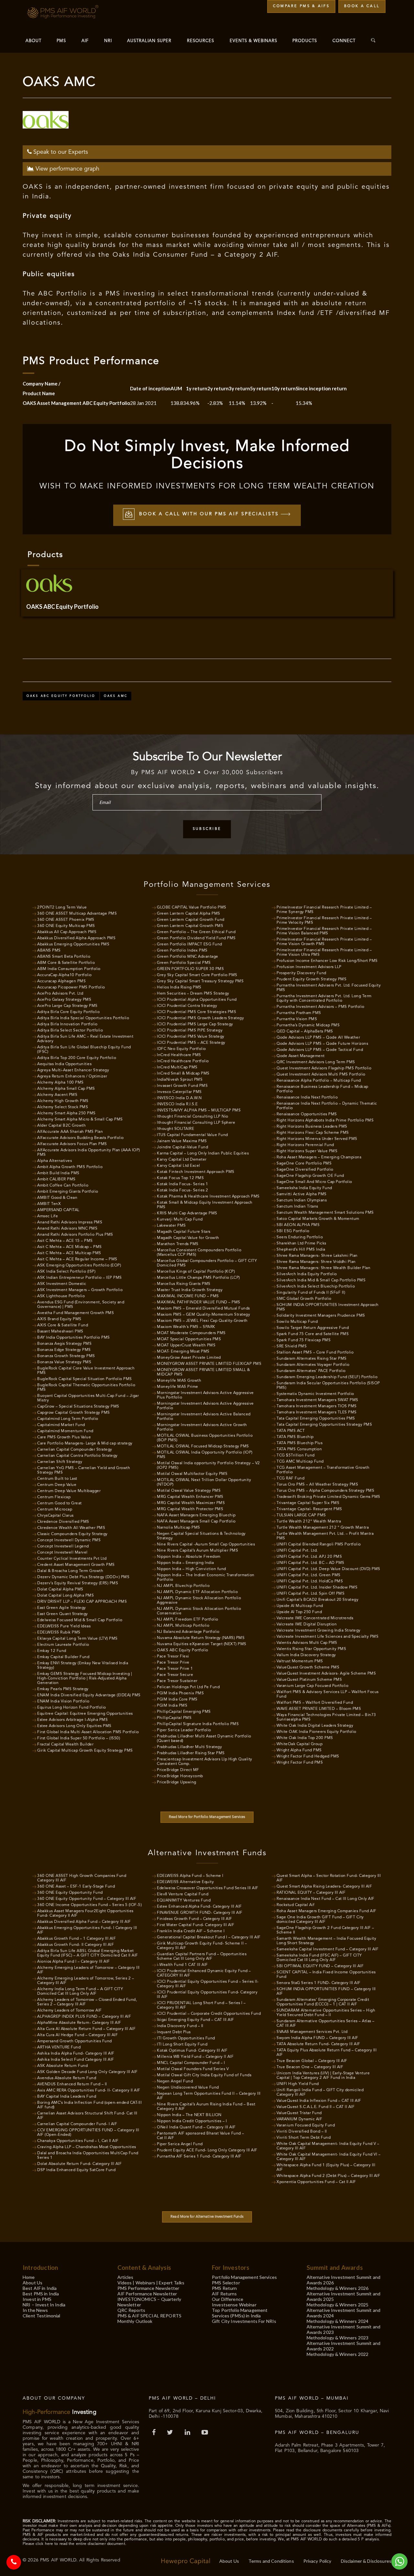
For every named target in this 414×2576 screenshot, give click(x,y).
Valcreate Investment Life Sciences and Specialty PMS (327, 1637)
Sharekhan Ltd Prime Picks (301, 1243)
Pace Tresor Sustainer (177, 1681)
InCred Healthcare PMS (179, 1055)
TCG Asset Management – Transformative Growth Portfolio (323, 1470)
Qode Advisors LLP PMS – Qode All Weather (318, 1038)
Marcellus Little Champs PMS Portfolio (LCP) (198, 1278)
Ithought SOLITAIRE (175, 1129)
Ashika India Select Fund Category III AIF (76, 2060)
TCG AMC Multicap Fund (300, 1462)
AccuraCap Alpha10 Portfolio (65, 975)
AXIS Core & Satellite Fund (63, 1325)
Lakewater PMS (171, 1226)
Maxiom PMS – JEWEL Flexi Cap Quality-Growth (202, 1321)
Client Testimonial (42, 2316)
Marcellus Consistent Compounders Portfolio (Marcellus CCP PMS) (199, 1253)
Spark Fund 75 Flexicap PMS (304, 1340)
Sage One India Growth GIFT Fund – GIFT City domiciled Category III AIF (320, 1920)
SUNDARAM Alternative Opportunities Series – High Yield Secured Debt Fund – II (326, 2013)
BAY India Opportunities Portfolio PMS (74, 1338)
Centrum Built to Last (57, 1479)
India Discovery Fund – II (180, 2026)
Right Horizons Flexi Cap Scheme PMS (313, 1133)
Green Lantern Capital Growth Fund (191, 920)
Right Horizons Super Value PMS (307, 1151)
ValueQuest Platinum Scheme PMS (309, 1680)
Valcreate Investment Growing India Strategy (319, 1631)
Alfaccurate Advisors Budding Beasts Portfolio (81, 1138)
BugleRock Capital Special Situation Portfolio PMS (85, 1379)
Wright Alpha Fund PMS (299, 1750)
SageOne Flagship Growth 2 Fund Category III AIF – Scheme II (325, 1930)
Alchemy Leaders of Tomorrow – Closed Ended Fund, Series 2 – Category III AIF (87, 2002)
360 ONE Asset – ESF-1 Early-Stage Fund (76, 1887)
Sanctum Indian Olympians (302, 1200)
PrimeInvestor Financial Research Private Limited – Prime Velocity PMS (324, 920)
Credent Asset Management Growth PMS (76, 1565)
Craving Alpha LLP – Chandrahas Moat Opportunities (87, 2147)
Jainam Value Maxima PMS (182, 1141)
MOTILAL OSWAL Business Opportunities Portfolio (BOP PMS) (205, 1438)
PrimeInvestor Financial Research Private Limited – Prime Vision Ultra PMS (324, 953)
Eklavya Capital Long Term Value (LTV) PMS (77, 1639)
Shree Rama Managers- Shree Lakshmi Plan (317, 1256)
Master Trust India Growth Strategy (190, 1290)
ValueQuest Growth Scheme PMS (308, 1667)
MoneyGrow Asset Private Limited (189, 1358)
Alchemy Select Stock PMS (63, 1107)
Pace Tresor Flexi (173, 1656)
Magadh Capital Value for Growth (188, 1238)
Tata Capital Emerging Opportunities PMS (316, 1419)
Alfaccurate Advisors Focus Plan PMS (72, 1144)
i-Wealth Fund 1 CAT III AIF (182, 1965)
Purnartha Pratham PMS (299, 1013)
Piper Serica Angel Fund (180, 2144)
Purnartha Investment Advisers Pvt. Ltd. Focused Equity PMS (329, 988)
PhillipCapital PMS (174, 1718)
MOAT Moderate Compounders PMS (191, 1333)
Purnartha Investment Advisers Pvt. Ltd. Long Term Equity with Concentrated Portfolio (324, 998)
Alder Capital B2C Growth (61, 1126)
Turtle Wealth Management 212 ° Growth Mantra (323, 1528)
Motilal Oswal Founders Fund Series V (193, 2069)
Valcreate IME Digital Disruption (307, 1624)
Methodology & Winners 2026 (338, 2288)
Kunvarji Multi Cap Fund (180, 1220)
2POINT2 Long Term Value (62, 908)
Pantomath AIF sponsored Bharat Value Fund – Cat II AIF (201, 2136)
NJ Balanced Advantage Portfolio (188, 1632)
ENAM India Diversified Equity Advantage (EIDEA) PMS (89, 1695)
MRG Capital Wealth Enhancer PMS (190, 1497)
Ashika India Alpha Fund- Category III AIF (76, 2054)
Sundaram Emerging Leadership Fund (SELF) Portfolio (327, 1377)
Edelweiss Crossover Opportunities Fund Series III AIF (208, 1888)
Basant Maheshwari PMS (60, 1332)
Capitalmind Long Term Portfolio (68, 1419)
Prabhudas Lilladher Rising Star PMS (191, 1753)
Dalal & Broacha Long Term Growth (70, 1571)
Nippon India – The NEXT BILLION (189, 2115)
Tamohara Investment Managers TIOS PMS (317, 1406)
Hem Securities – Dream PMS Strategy (193, 994)
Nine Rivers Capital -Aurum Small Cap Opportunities (206, 1544)
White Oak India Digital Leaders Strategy (315, 1726)
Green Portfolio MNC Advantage (188, 957)
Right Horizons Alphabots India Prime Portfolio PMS (325, 1121)
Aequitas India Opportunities (64, 1064)
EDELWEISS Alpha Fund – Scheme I (190, 1876)
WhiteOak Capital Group (300, 1744)
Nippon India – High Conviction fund (191, 1569)
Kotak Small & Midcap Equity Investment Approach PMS (205, 1205)
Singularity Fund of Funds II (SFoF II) (311, 1293)
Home (29, 2277)
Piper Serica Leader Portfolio (184, 1730)
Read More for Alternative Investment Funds (207, 2217)
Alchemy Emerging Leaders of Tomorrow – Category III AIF (88, 1970)
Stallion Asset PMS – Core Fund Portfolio (315, 1353)
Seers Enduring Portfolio (300, 1237)
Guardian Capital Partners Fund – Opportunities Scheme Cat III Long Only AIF (202, 1957)
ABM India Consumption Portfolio (69, 969)
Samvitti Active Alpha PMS (302, 1194)
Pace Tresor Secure (175, 1675)
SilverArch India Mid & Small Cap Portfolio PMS (321, 1280)
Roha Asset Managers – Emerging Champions (319, 1157)
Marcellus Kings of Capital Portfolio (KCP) (196, 1272)
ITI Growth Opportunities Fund (186, 2038)
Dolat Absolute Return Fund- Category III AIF (79, 2164)
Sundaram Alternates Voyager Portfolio (313, 1365)
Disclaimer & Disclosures (366, 2561)
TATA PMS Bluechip (295, 1437)
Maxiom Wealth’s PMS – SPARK (186, 1327)
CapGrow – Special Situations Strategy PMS (78, 1407)
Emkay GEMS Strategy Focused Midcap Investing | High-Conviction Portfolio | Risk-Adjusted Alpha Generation (85, 1678)
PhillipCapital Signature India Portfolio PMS (198, 1724)
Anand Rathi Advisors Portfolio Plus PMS (75, 1235)
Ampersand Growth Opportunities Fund (75, 2041)
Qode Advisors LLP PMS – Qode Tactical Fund (320, 1050)
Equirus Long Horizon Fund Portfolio (72, 1708)
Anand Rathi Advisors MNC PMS (67, 1229)
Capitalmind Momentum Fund (65, 1431)
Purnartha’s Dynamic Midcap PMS (308, 1025)
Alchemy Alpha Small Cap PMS (66, 1089)
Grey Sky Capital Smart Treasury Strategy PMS (200, 981)
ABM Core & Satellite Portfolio (66, 963)
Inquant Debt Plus (174, 2032)
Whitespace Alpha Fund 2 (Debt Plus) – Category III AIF (328, 2176)
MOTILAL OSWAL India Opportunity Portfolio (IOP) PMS (205, 1455)
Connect (344, 41)
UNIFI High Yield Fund (298, 2084)
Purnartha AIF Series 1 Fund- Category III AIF (199, 2157)
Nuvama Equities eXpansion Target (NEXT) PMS (202, 1644)
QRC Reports (131, 2310)
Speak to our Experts (60, 152)
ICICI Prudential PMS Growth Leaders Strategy (200, 1018)
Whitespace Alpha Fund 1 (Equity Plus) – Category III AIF (326, 2168)
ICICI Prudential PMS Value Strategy (191, 1037)
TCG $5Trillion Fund (296, 1455)
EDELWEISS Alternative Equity (185, 1882)
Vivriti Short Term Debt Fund (304, 2138)
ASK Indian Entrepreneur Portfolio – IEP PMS (80, 1278)
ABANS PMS (49, 951)
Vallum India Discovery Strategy (306, 1655)
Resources (201, 41)
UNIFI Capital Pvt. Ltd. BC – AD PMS (310, 1563)
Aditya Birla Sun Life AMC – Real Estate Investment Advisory (85, 1039)
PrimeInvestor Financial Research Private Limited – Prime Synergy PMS (324, 910)
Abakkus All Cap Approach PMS (67, 932)
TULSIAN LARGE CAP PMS (301, 1515)
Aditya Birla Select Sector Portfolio (70, 1031)
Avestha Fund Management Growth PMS (76, 1313)
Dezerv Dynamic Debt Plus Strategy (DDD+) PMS (83, 1577)
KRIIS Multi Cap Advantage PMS (187, 1213)
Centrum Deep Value (57, 1485)
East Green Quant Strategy (63, 1614)
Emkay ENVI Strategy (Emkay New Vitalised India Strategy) (83, 1666)
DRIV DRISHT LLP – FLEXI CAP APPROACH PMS (82, 1602)
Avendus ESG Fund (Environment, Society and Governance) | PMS (81, 1305)
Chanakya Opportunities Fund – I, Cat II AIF (78, 2141)
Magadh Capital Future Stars (184, 1232)
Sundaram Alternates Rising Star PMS (312, 1359)
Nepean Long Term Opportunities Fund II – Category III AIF (209, 2096)
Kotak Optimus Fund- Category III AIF (192, 2051)
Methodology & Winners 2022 (338, 2354)
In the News (35, 2310)
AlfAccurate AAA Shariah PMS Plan (70, 1132)
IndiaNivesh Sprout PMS (180, 1080)
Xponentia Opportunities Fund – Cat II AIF (316, 2182)
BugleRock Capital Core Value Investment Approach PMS (86, 1371)
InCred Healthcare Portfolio (183, 1061)
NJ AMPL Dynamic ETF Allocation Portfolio (197, 1592)
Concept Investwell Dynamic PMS (69, 1540)
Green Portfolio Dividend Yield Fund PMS (196, 938)
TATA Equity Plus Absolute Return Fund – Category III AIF (327, 2053)
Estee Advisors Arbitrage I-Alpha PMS (72, 1720)
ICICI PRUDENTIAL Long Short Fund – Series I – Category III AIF (201, 2005)
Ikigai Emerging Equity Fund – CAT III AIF (196, 2020)
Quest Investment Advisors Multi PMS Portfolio (321, 1075)
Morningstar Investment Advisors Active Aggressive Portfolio (205, 1406)
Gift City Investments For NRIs (244, 2321)
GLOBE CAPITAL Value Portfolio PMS (192, 908)
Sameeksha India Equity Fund (304, 1188)
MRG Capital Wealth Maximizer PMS (191, 1503)
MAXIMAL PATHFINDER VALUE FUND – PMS (199, 1302)
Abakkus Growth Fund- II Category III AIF (76, 1945)
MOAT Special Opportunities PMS (189, 1339)
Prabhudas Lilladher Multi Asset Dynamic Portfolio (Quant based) (204, 1739)
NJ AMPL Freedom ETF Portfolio (188, 1620)
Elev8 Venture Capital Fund (183, 1894)
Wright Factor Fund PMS (300, 1763)
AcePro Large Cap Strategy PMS (67, 1006)
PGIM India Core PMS (177, 1700)
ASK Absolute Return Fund (62, 2066)
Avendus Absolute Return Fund (67, 2078)
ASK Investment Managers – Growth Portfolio (80, 1290)
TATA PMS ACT (291, 1431)
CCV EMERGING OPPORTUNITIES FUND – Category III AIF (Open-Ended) (88, 2133)
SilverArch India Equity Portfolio (307, 1274)
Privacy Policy (317, 2561)
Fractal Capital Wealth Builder (65, 1745)
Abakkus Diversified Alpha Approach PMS (76, 938)
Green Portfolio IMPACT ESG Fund (190, 944)
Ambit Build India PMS (58, 1173)
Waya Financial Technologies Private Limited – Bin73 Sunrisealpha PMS (326, 1717)
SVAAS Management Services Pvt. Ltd (312, 2032)
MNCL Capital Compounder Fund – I (191, 2063)
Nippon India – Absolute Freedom (189, 1557)
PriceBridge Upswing (177, 1782)
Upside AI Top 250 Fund (299, 1612)
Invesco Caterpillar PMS (179, 1092)
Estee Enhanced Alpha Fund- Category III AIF (199, 1907)
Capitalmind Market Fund (61, 1425)
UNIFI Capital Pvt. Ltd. (297, 1551)
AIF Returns (224, 2294)
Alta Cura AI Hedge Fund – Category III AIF (77, 2035)
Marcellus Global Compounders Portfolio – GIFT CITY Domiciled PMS (207, 1263)
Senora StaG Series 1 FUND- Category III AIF (319, 1983)
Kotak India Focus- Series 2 (183, 1190)
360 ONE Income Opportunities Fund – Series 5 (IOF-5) (89, 1905)
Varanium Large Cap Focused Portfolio (312, 1686)
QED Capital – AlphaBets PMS (305, 1032)
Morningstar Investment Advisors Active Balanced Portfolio (204, 1417)
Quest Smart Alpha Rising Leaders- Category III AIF (324, 1887)
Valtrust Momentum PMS (300, 1661)
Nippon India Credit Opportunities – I (192, 2121)
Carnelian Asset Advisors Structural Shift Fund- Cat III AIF (87, 2116)
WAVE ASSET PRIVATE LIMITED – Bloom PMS (319, 1709)
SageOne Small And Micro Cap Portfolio (314, 1182)
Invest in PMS (37, 2299)
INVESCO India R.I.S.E (177, 1104)
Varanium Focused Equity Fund (306, 2125)
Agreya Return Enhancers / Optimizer (72, 1076)
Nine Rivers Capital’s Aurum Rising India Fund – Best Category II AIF (206, 2107)
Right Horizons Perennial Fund (305, 1145)
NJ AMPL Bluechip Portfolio (183, 1586)
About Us (33, 2283)
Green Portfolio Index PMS (182, 951)
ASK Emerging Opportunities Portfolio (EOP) (79, 1266)
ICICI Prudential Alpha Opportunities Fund (197, 1000)
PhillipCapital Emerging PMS (184, 1712)
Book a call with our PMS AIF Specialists (209, 514)
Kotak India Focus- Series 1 (183, 1184)
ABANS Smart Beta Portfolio (64, 957)
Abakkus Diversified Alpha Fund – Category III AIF (84, 1922)
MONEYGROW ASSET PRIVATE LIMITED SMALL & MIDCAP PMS (203, 1372)
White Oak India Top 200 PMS (305, 1738)
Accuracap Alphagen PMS (61, 981)
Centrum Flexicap (54, 1497)
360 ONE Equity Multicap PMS (66, 926)
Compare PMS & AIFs (301, 6)
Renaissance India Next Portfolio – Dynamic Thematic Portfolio (327, 1106)
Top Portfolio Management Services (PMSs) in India (240, 2313)
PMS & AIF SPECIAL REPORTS (150, 2316)
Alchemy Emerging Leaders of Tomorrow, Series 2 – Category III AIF (86, 1981)
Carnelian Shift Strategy (60, 1462)
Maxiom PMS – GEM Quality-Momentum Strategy (203, 1315)
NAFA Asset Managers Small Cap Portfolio (196, 1522)
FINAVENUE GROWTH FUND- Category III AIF (200, 1913)
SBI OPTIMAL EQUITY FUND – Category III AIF (320, 1966)
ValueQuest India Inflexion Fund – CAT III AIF (319, 2101)
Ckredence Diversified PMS (63, 1522)
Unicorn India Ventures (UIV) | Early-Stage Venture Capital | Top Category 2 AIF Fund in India (323, 2076)
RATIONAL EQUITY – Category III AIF (311, 1893)
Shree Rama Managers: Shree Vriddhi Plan (316, 1262)
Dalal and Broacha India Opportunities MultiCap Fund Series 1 (88, 2156)
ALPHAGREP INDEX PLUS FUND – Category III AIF (84, 2017)
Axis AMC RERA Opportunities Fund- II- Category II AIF (89, 2091)
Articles (125, 2277)
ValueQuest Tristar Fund (299, 2113)
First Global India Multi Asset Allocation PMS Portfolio (88, 1732)
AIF (85, 41)
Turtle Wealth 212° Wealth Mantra (309, 1522)
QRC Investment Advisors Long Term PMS (316, 1062)
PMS (61, 41)
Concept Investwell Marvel (62, 1553)
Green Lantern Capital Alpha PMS (189, 914)
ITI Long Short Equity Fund (182, 2045)
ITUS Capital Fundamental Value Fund (192, 1135)
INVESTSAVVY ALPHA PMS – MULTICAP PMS (199, 1110)
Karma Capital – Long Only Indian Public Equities (203, 1154)
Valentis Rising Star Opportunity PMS (311, 1649)
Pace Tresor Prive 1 (175, 1669)
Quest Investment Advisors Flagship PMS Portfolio (324, 1068)
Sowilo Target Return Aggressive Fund (313, 1328)
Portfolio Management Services (244, 2277)
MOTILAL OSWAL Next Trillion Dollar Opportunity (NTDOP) (204, 1482)
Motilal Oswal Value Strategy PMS (189, 1491)
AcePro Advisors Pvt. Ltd (60, 994)
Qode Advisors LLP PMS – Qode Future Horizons (322, 1044)
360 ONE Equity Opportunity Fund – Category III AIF (87, 1899)
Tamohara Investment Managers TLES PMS (317, 1412)
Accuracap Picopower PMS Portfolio (71, 987)
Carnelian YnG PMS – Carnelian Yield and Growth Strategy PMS (84, 1470)
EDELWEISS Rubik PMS (59, 1633)
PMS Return (224, 2288)
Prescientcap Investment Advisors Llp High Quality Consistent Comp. (205, 1762)
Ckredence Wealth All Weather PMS (71, 1528)
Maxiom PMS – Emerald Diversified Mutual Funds (203, 1309)
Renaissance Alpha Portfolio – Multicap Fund (319, 1081)
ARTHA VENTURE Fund (59, 2047)
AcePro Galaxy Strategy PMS (64, 1000)
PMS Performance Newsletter (148, 2288)
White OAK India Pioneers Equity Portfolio (316, 1732)
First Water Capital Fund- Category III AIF (196, 1925)
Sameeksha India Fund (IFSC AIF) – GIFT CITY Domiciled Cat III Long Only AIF (319, 1958)
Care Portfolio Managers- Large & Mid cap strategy (85, 1444)
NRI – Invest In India (44, 2305)
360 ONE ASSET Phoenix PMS (66, 920)
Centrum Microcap (55, 1510)
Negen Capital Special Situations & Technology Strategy (201, 1536)
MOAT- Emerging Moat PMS (183, 1352)
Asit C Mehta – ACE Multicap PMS (69, 1253)
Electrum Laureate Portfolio (63, 1645)
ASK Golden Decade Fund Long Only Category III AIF (87, 2072)
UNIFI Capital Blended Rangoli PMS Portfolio (319, 1544)
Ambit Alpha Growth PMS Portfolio (70, 1167)
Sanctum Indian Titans (297, 1207)
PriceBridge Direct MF (178, 1770)
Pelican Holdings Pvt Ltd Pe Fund (188, 1687)
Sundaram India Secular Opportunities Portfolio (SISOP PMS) (328, 1386)
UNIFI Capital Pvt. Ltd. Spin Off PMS (310, 1594)
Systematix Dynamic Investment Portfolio (315, 1394)
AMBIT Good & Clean (57, 1198)
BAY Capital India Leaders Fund (67, 2097)
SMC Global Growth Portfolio (304, 1299)
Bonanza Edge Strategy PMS (64, 1350)
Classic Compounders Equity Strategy (72, 1534)
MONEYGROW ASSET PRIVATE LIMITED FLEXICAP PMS (209, 1364)
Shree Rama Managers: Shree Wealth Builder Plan (323, 1268)
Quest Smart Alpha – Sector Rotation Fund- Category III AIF (329, 1878)
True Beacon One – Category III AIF (310, 2067)
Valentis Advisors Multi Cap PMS (307, 1643)
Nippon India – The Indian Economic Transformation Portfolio (206, 1578)
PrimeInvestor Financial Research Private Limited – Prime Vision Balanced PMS (324, 931)
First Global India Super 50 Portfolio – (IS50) (79, 1738)
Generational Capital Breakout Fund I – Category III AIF (209, 1937)
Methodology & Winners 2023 (338, 2338)
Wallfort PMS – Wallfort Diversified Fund (315, 1703)
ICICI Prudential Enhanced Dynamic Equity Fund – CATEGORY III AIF (204, 1973)
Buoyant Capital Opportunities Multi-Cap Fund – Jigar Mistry (88, 1398)
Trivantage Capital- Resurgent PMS (309, 1509)
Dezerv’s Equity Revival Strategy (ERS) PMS (78, 1583)
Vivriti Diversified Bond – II (302, 2132)
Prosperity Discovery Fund (301, 973)
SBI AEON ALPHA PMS (298, 1225)
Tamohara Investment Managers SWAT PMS (317, 1400)
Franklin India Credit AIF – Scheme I (191, 1931)
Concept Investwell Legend (63, 1546)
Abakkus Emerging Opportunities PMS (73, 944)
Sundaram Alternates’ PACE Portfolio (311, 1371)
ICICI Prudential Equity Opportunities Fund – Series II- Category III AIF (208, 1984)
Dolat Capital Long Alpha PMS (65, 1596)
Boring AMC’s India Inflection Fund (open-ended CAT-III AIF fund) (89, 2105)
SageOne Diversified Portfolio (305, 1170)
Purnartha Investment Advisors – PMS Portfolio (321, 1007)
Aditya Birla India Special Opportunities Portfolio (83, 1018)
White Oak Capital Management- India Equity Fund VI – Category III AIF (328, 2157)
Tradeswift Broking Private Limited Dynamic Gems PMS (328, 1497)
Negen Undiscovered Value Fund (188, 2088)
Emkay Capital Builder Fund (63, 1657)
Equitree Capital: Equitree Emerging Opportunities (85, 1714)
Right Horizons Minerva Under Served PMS (317, 1139)
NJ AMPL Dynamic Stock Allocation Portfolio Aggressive (199, 1600)
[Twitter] (171, 2433)
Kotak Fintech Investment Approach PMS (196, 1172)
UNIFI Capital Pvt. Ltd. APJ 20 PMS (309, 1557)
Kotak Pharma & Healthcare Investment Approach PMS (208, 1197)
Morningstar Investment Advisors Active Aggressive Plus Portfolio (205, 1395)
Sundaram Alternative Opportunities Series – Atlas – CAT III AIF (326, 2024)
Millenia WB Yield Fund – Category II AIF (195, 2057)
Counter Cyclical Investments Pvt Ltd (72, 1559)
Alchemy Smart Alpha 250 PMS (66, 1113)
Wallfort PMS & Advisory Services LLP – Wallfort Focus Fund (328, 1694)
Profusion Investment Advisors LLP (309, 967)
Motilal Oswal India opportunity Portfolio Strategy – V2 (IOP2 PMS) (208, 1466)
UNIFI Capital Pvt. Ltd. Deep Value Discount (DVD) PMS (328, 1569)
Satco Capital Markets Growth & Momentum (318, 1219)
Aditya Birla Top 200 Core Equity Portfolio (77, 1058)
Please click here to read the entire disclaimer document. (74, 2544)
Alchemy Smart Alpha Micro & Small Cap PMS (80, 1120)
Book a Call (362, 6)
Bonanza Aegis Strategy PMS (64, 1344)
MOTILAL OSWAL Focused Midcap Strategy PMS (203, 1446)
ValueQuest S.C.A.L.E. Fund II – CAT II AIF (316, 2107)
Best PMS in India (41, 2294)
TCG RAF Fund (290, 1478)
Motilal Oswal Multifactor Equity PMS (192, 1474)
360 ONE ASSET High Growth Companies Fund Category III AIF (82, 1878)
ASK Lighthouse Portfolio (61, 1296)
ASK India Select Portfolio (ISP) (66, 1272)
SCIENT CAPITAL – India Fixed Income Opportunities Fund (326, 1975)
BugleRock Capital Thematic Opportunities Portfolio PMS (86, 1388)
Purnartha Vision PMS (297, 1019)
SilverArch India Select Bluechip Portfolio (316, 1287)
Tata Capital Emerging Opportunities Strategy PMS (324, 1425)
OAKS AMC (116, 696)
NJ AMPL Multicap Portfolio (183, 1626)
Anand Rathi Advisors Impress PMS (70, 1222)
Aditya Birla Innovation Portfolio (67, 1024)
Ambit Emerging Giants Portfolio (68, 1192)
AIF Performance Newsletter (147, 2294)
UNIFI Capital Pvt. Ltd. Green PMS (309, 1575)
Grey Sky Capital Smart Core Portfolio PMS (197, 975)
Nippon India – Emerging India (185, 1563)
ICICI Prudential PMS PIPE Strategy (190, 1031)
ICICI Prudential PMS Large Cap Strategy (195, 1024)
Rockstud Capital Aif (295, 1905)
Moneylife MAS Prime (178, 1387)
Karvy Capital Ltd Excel (179, 1166)
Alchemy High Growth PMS (63, 1101)
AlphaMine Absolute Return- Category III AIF (79, 2023)
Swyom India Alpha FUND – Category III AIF (317, 2038)
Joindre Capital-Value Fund (182, 1147)
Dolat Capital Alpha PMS (60, 1589)
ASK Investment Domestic (62, 1284)
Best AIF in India (40, 2288)
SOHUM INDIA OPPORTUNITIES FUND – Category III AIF (326, 1991)
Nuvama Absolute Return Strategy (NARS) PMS (201, 1638)
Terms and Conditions (271, 2561)
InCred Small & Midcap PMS (183, 1074)
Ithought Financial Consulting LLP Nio (193, 1117)
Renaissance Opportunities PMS (307, 1114)
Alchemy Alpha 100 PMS (60, 1083)
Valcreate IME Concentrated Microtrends (315, 1618)
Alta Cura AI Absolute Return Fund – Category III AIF (86, 2029)
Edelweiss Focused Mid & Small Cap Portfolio (80, 1620)
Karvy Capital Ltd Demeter (182, 1160)
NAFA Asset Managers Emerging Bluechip (196, 1515)
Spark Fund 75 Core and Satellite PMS (313, 1334)
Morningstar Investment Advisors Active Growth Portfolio (202, 1427)
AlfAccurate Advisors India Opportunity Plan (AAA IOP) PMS (89, 1153)
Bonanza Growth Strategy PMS (66, 1356)
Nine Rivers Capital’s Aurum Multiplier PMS (197, 1551)
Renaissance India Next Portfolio (307, 1098)
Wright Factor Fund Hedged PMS (308, 1756)
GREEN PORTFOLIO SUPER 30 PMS (190, 969)
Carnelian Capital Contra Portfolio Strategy (77, 1456)
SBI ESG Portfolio (293, 1231)
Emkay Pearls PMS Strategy (63, 1689)
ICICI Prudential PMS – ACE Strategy (191, 1043)
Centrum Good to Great (60, 1503)
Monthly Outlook (135, 2321)
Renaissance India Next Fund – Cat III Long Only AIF (326, 1899)
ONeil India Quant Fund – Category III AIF (196, 2127)
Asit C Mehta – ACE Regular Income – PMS (77, 1259)
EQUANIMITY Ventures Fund (184, 1901)
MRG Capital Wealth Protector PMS (190, 1509)
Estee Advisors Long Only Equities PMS (74, 1726)
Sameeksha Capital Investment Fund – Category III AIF (327, 1949)
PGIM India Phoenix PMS (180, 1693)
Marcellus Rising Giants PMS (184, 1284)
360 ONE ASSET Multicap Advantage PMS (77, 914)
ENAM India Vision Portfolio (63, 1701)
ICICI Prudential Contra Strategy (187, 1006)
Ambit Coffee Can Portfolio (63, 1186)
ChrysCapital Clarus (55, 1516)
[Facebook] (155, 2433)
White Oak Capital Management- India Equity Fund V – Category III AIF (328, 2146)
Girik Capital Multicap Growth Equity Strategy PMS (85, 1751)
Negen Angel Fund (175, 2081)
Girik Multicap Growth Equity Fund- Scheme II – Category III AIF (202, 1946)
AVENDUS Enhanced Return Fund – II (72, 2084)
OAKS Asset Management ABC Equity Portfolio (76, 403)
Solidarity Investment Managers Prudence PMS (321, 1316)
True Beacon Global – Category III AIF (312, 2061)
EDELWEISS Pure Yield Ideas (64, 1626)
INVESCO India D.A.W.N (179, 1098)
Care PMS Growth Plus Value (64, 1437)
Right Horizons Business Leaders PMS (312, 1127)
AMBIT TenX (49, 1204)
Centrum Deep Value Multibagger (69, 1491)
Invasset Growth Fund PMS (182, 1086)
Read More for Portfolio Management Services (207, 1817)
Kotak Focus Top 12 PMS (180, 1178)
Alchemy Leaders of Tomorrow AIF (70, 2011)
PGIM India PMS (172, 1706)
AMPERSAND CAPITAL (58, 1210)
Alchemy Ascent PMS (57, 1095)
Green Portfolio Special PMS (184, 963)
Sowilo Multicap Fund (297, 1322)
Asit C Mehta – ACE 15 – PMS (65, 1241)
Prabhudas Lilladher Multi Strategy (189, 1747)
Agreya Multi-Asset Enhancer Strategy (73, 1070)
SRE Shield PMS (292, 1346)
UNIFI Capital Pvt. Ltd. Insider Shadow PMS (317, 1588)
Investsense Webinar (234, 2305)
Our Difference (228, 2299)
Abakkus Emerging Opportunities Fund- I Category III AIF (87, 1930)
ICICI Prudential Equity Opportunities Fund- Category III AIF (207, 1995)
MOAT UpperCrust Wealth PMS (186, 1345)
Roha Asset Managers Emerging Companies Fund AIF (327, 1911)
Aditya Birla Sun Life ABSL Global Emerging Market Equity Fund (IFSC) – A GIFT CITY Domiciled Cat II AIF (88, 1953)
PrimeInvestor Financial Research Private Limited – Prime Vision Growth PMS (324, 942)
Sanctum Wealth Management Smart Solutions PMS (325, 1213)
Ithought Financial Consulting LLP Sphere (196, 1123)
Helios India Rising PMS (179, 987)
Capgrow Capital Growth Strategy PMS (74, 1413)
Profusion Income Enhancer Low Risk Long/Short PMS (327, 961)
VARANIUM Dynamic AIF (299, 2119)
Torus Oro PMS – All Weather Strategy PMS (317, 1485)
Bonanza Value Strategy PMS (64, 1362)
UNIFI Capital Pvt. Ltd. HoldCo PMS (310, 1581)
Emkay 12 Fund (52, 1651)
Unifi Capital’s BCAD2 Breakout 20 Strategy (317, 1600)
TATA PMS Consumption (299, 1449)
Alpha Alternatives (54, 1161)
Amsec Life (48, 1216)
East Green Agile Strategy (62, 1608)
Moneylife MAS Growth (179, 1381)
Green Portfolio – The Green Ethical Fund (196, 932)
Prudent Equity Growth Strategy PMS (311, 979)
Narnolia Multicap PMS (179, 1528)
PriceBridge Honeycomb (180, 1776)
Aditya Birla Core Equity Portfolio (68, 1012)
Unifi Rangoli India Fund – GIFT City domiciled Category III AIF (320, 2092)
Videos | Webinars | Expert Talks (151, 2283)
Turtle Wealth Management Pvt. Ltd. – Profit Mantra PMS (325, 1536)
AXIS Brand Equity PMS (59, 1319)
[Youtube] (205, 2433)
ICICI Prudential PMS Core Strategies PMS (196, 1012)
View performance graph (67, 169)
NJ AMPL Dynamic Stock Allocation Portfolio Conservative (199, 1611)
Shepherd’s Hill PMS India (301, 1250)
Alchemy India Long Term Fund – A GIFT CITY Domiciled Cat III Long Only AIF (80, 1991)
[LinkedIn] (188, 2433)
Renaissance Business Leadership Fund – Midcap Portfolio (322, 1089)
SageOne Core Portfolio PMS (304, 1164)
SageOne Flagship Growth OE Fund (310, 1176)
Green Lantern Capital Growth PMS (190, 926)
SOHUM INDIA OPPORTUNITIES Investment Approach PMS (328, 1307)
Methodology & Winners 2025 (338, 2305)
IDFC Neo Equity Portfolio (181, 1049)
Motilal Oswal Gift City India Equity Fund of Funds (204, 2075)
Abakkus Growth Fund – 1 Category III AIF (76, 1939)
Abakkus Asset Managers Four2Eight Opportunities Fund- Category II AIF (85, 1913)
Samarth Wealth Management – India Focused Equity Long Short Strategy (326, 1941)
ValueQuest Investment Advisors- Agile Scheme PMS (326, 1674)
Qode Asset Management (301, 1056)
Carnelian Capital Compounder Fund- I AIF (77, 2124)
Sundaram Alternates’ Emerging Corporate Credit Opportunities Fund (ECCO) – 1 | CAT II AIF (323, 2002)
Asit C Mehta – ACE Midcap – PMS (70, 1247)
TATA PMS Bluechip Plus (300, 1443)
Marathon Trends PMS (178, 1244)
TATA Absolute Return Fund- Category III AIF (318, 2044)
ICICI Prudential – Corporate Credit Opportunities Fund (209, 2014)
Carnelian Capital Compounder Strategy (75, 1450)
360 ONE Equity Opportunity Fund (70, 1893)
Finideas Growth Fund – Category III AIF (195, 1919)
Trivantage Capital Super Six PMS (308, 1503)
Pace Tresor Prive (173, 1663)
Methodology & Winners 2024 (338, 2321)
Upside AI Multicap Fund (300, 1606)
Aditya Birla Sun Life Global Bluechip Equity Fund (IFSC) (84, 1050)
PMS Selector (226, 2283)
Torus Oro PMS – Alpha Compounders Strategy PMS (325, 1491)
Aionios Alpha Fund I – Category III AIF (74, 1962)
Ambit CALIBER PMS (56, 1179)
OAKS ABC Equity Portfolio (61, 696)
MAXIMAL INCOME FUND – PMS (188, 1296)
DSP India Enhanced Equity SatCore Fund (76, 2170)
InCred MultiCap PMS (177, 1067)
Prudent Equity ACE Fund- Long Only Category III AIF (207, 2150)
